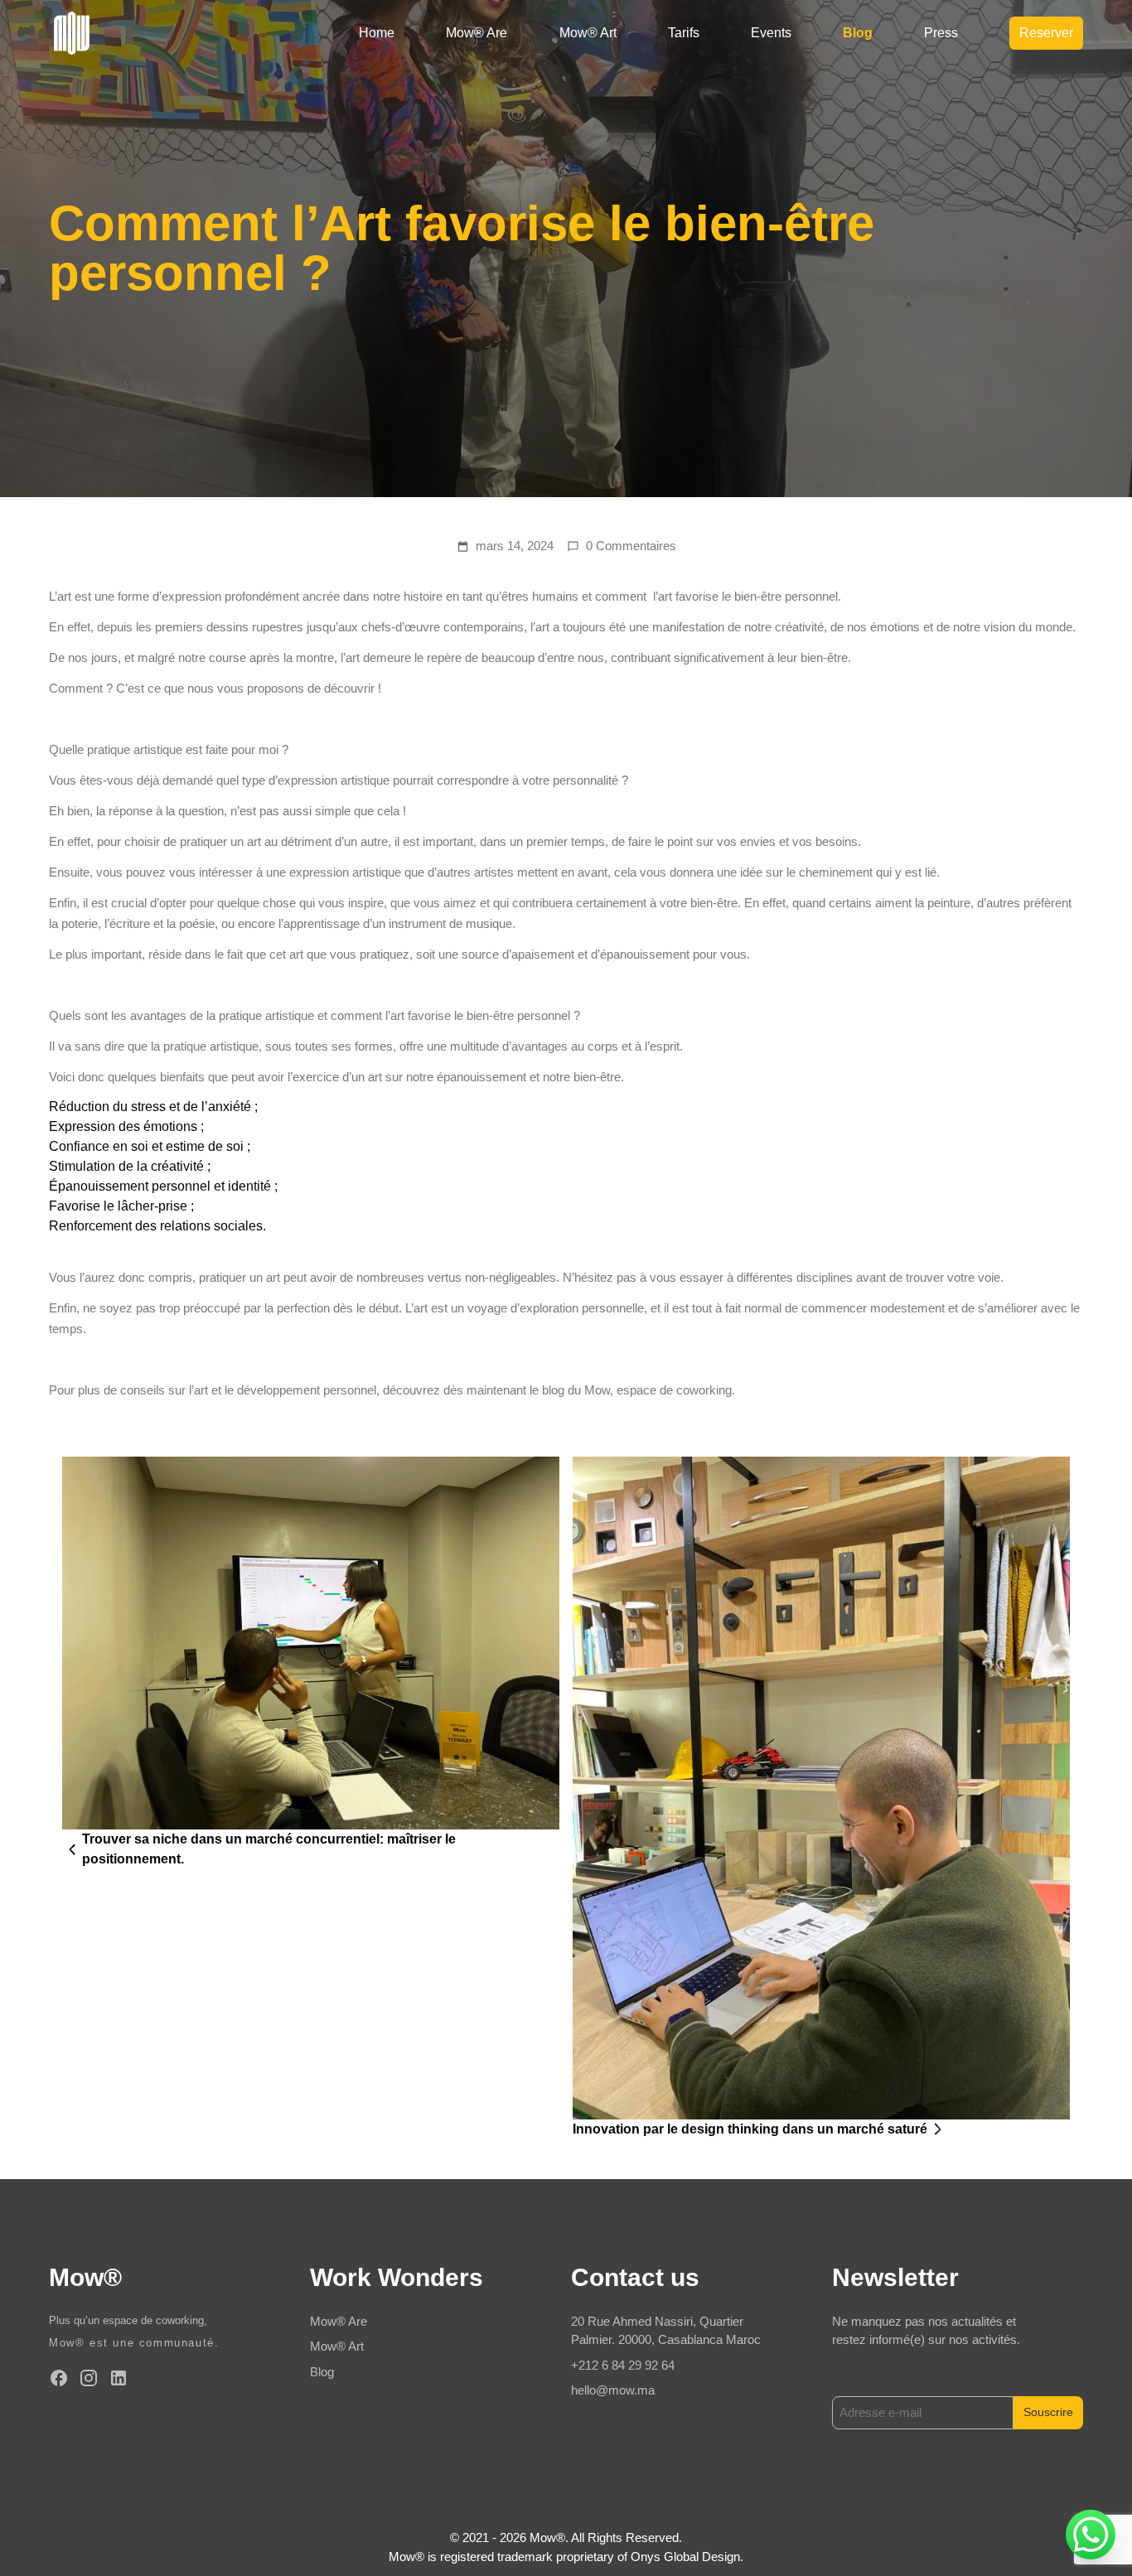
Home (377, 33)
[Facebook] (59, 2378)
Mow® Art (588, 33)
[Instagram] (89, 2378)
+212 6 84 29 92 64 (623, 2365)
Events (771, 33)
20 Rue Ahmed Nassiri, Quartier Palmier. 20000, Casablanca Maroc (666, 2331)
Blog (858, 33)
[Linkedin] (119, 2378)
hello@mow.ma (613, 2390)
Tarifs (684, 33)
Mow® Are (477, 33)
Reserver (1046, 33)
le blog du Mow (570, 1390)
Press (941, 33)
